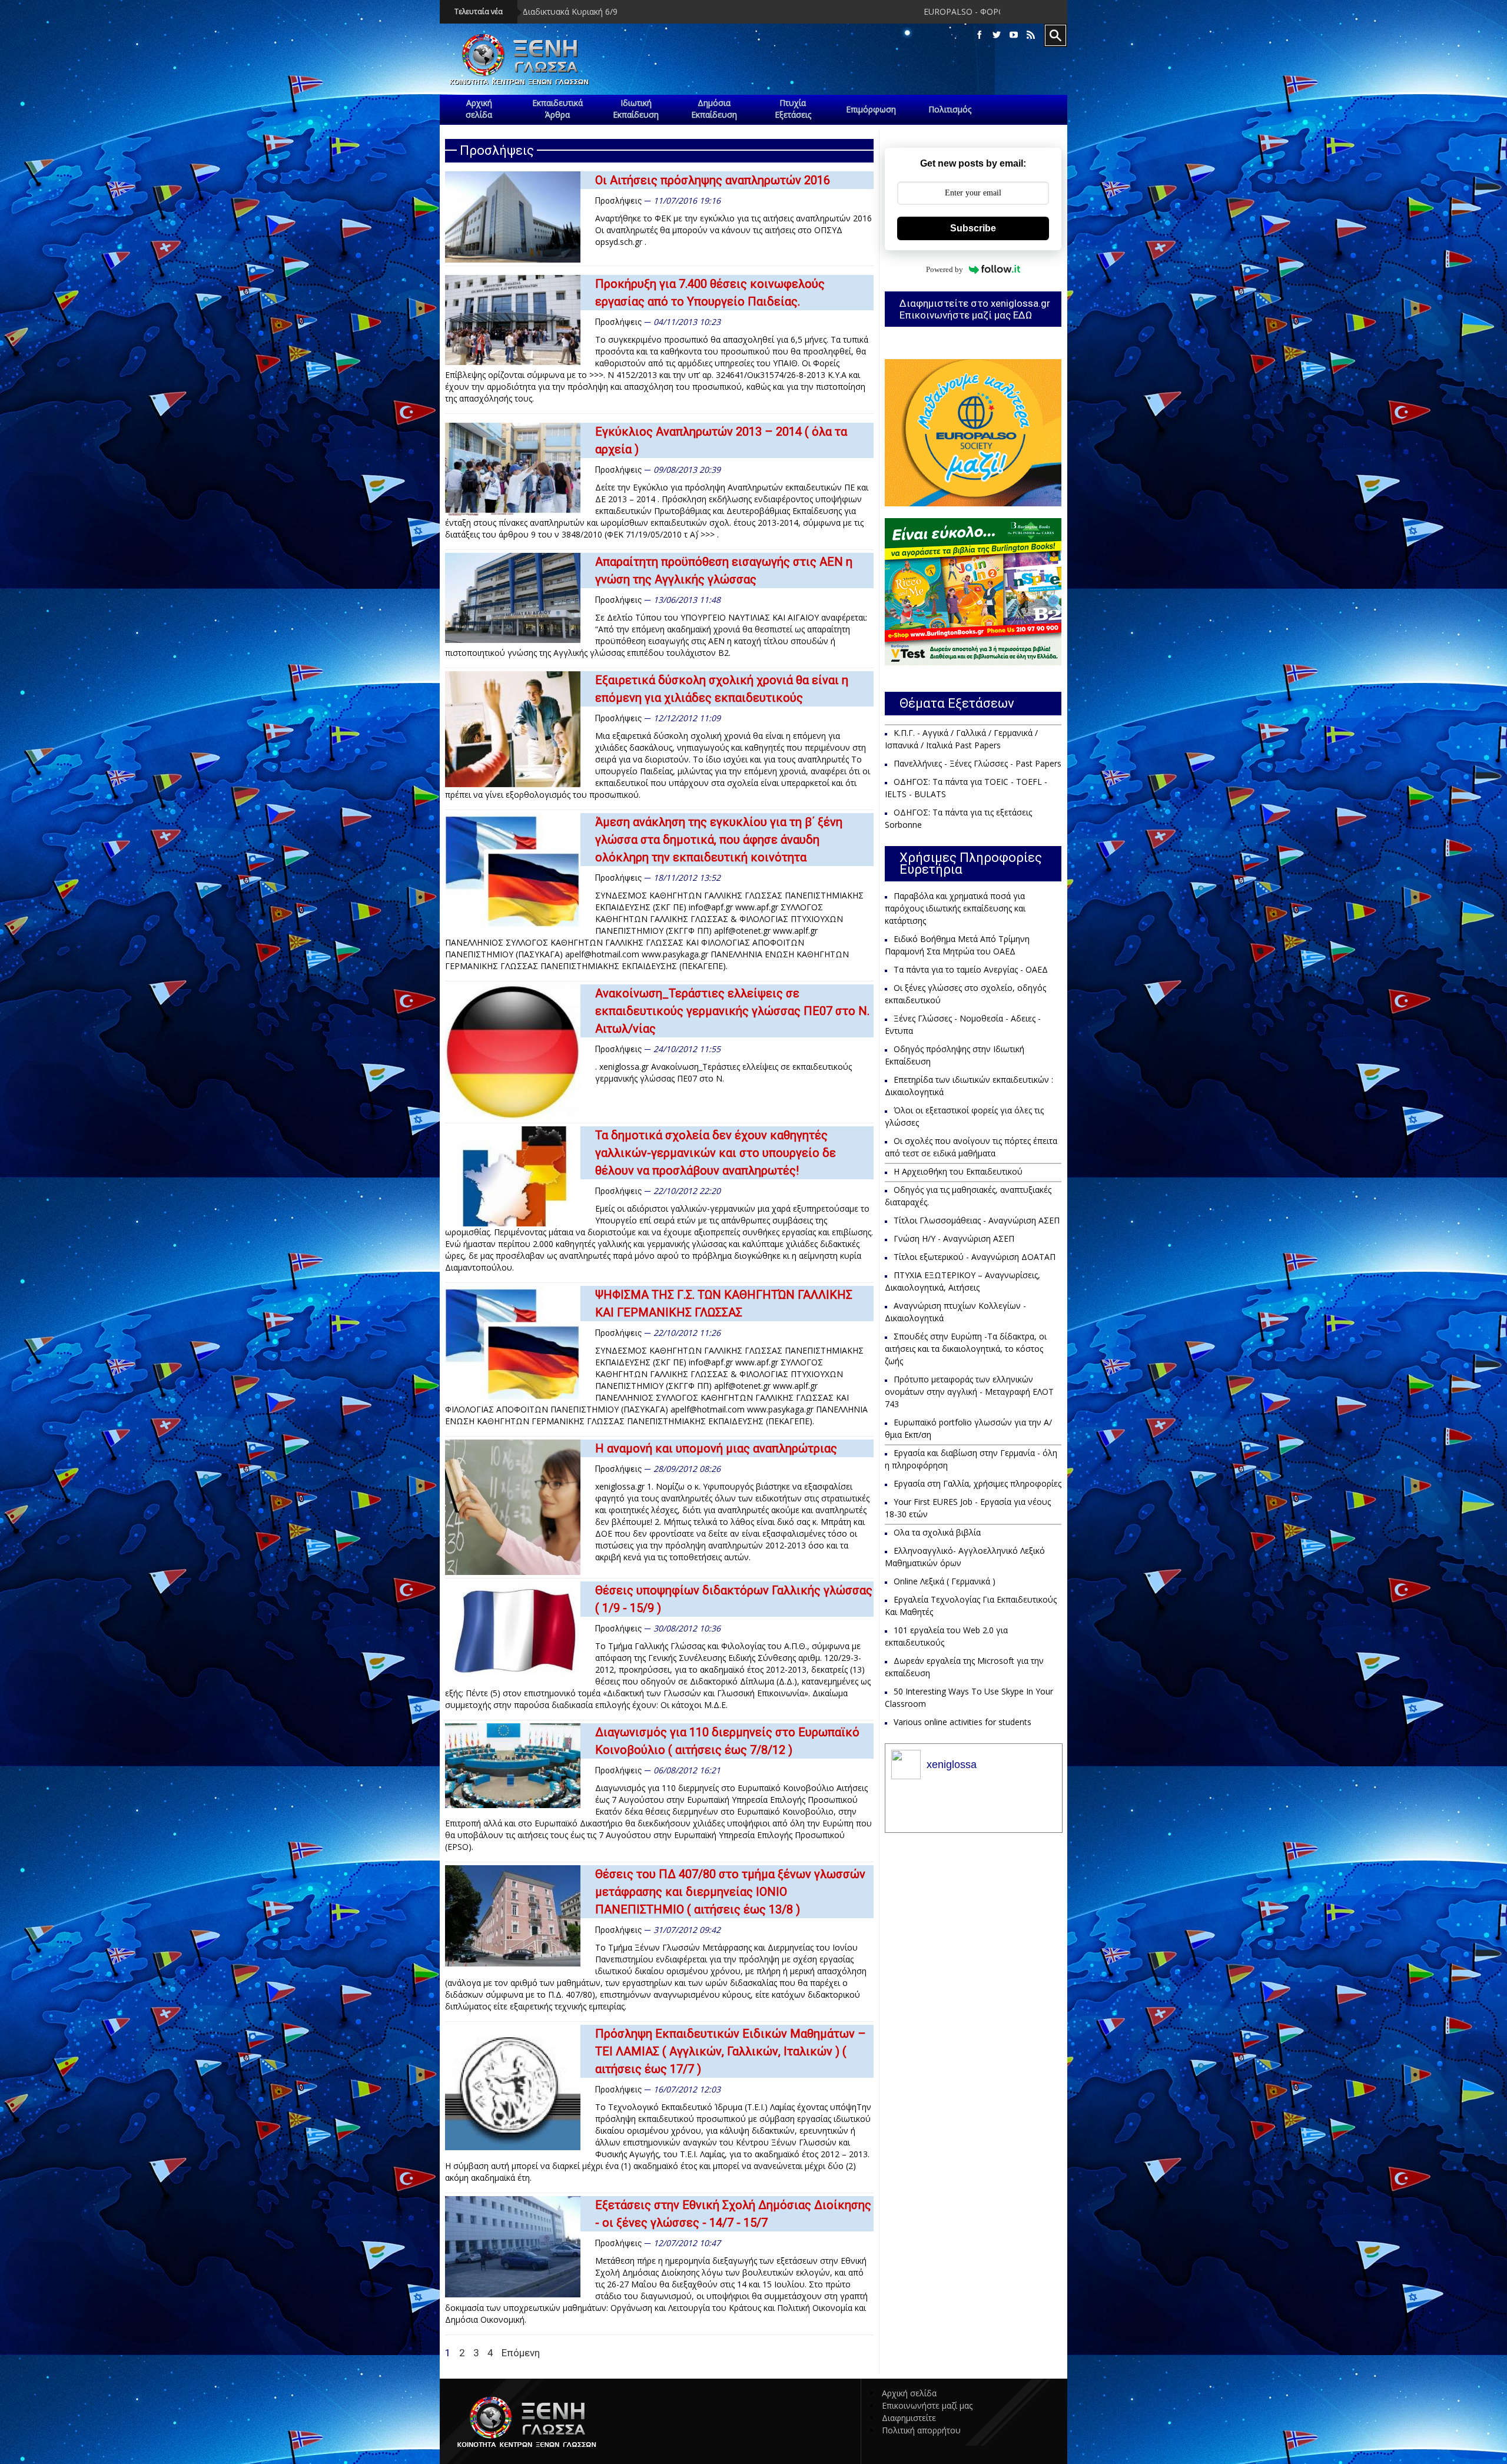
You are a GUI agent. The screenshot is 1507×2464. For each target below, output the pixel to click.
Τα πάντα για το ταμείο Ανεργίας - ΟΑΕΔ (971, 969)
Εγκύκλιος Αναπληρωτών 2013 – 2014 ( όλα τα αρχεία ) (721, 440)
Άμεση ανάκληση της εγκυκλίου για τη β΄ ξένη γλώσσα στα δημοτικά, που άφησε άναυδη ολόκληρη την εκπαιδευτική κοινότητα (719, 840)
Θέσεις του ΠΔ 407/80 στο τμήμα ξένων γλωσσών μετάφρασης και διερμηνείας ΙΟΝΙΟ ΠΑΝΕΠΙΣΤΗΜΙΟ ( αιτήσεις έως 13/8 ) (730, 1892)
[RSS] (1031, 35)
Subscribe (973, 228)
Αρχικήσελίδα (479, 109)
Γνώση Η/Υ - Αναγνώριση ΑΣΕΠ (954, 1238)
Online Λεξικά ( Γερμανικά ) (945, 1581)
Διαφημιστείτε (909, 2418)
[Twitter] (997, 35)
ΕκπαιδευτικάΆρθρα (557, 109)
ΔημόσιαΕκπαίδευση (714, 109)
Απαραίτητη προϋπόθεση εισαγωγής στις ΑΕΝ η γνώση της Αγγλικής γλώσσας (724, 571)
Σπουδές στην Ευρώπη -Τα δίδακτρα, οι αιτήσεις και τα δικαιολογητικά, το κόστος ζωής (966, 1349)
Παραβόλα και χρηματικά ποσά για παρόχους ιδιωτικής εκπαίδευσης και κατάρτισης (955, 908)
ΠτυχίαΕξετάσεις (793, 109)
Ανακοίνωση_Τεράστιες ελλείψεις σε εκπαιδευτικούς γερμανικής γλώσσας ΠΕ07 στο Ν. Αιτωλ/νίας (732, 1011)
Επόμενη (521, 2353)
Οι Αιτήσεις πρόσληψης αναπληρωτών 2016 (713, 180)
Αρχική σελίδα (909, 2393)
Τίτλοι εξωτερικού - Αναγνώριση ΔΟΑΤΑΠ (975, 1257)
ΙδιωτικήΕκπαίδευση (636, 109)
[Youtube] (1014, 35)
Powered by (945, 269)
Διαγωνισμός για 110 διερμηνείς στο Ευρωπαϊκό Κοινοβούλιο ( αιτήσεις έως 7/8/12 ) (727, 1741)
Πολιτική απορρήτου (921, 2430)
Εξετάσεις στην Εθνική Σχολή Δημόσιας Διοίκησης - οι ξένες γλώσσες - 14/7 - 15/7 (733, 2214)
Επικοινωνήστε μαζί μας (927, 2405)
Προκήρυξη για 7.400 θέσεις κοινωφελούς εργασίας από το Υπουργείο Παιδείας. (710, 293)
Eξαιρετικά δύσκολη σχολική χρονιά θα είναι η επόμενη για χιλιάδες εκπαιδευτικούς (722, 689)
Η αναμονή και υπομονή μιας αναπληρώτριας (716, 1448)
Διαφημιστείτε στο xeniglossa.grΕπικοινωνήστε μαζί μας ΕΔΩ (975, 309)
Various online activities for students (962, 1722)
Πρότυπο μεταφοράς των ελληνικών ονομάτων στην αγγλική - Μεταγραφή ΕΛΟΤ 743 (969, 1392)
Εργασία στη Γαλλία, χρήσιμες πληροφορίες (977, 1483)
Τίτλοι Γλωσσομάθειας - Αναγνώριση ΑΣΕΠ (977, 1220)
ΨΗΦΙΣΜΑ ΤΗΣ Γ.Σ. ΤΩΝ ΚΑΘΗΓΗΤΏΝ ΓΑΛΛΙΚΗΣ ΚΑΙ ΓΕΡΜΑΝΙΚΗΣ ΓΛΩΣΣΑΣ (724, 1304)
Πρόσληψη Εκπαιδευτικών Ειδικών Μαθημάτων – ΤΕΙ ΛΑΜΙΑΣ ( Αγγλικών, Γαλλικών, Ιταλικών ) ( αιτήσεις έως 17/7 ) (731, 2051)
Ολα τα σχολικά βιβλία (937, 1532)
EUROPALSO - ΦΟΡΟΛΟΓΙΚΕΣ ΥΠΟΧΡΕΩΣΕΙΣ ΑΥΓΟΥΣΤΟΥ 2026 (778, 11)
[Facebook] (980, 35)
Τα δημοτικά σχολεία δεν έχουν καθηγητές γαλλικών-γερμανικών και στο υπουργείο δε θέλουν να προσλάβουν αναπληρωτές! (716, 1153)
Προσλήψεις (619, 201)
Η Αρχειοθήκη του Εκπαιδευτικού (958, 1171)
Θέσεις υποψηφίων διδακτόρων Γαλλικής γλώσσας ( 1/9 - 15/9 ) (734, 1599)
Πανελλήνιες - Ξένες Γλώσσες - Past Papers (977, 763)
